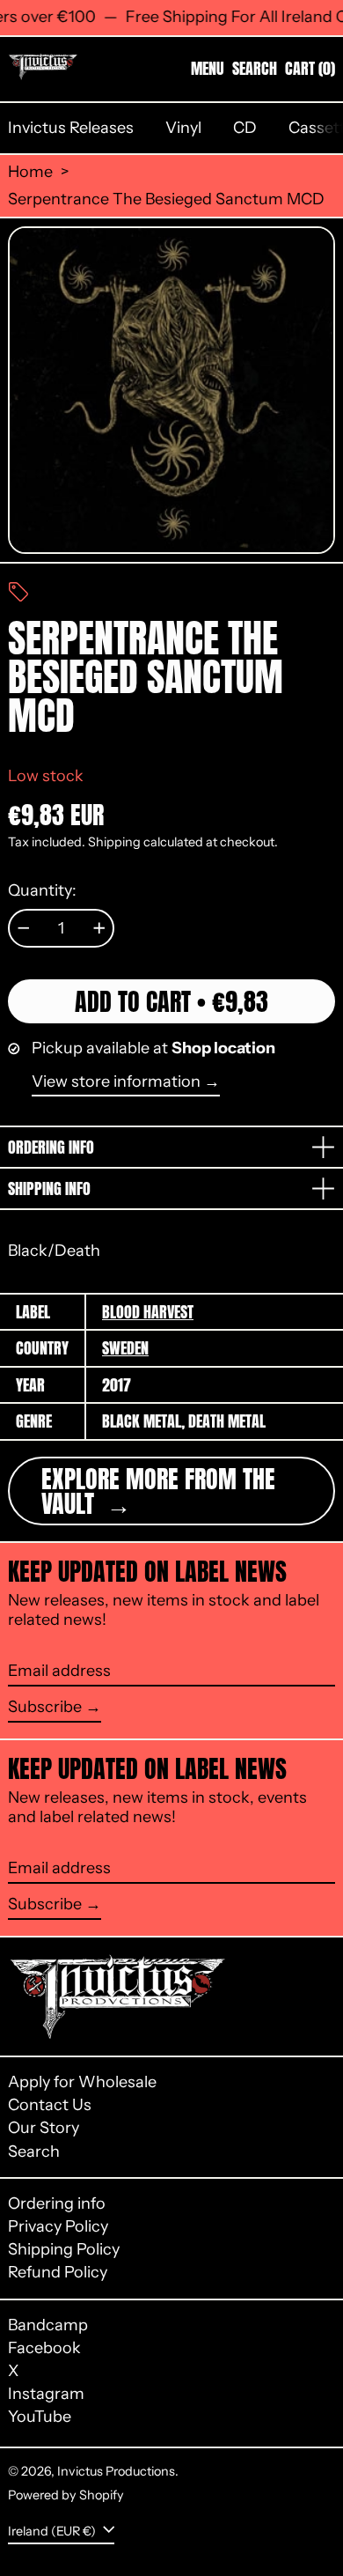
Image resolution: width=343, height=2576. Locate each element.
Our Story (44, 2128)
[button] (255, 69)
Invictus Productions (116, 2471)
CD (245, 128)
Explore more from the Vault (158, 1491)
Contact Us (50, 2105)
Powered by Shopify (66, 2495)
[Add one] (99, 928)
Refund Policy (58, 2272)
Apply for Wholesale (82, 2082)
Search (34, 2152)
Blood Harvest (148, 1312)
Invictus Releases (71, 128)
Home (30, 172)
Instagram (46, 2394)
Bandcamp (48, 2325)
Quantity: (42, 891)
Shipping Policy (64, 2249)
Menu (208, 68)
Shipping (114, 842)
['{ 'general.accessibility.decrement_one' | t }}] (24, 928)
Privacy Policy (58, 2226)
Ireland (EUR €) (53, 2530)
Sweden (125, 1348)
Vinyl (183, 128)
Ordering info (57, 2203)
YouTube (40, 2417)
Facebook (44, 2348)
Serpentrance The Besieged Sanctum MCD (166, 199)
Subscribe (45, 1707)
